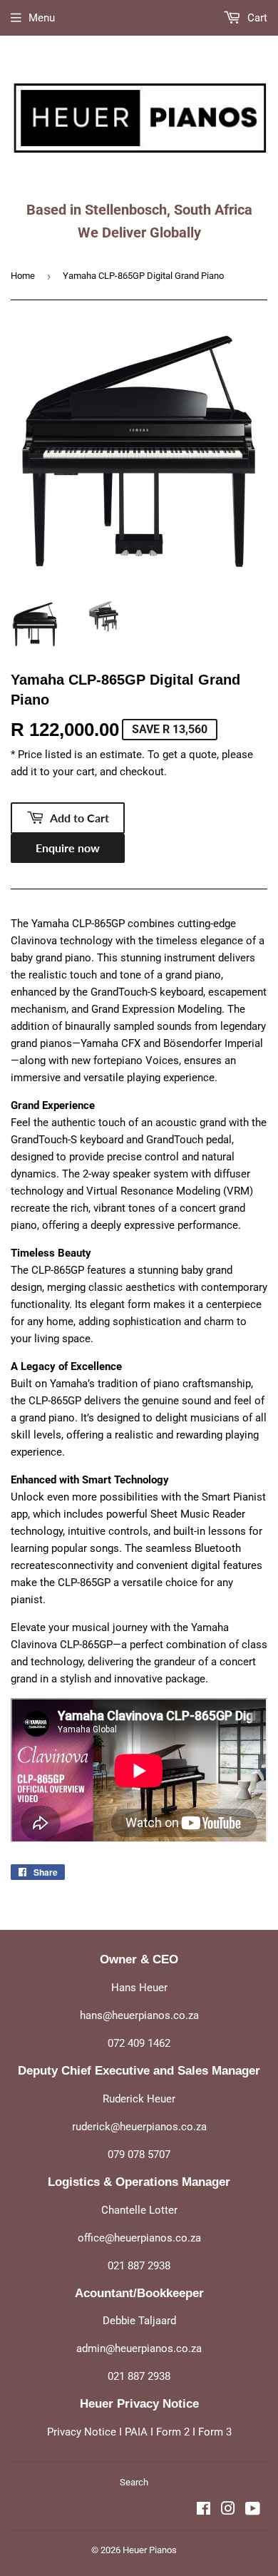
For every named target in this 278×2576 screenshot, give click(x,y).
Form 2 (173, 2432)
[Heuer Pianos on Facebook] (204, 2510)
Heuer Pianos (150, 2550)
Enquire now (68, 848)
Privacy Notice (82, 2432)
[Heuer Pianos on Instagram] (228, 2510)
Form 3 (215, 2432)
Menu (42, 18)
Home (23, 276)
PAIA (136, 2432)
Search (134, 2482)
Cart (256, 18)
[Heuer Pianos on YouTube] (253, 2510)
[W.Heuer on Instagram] (253, 239)
